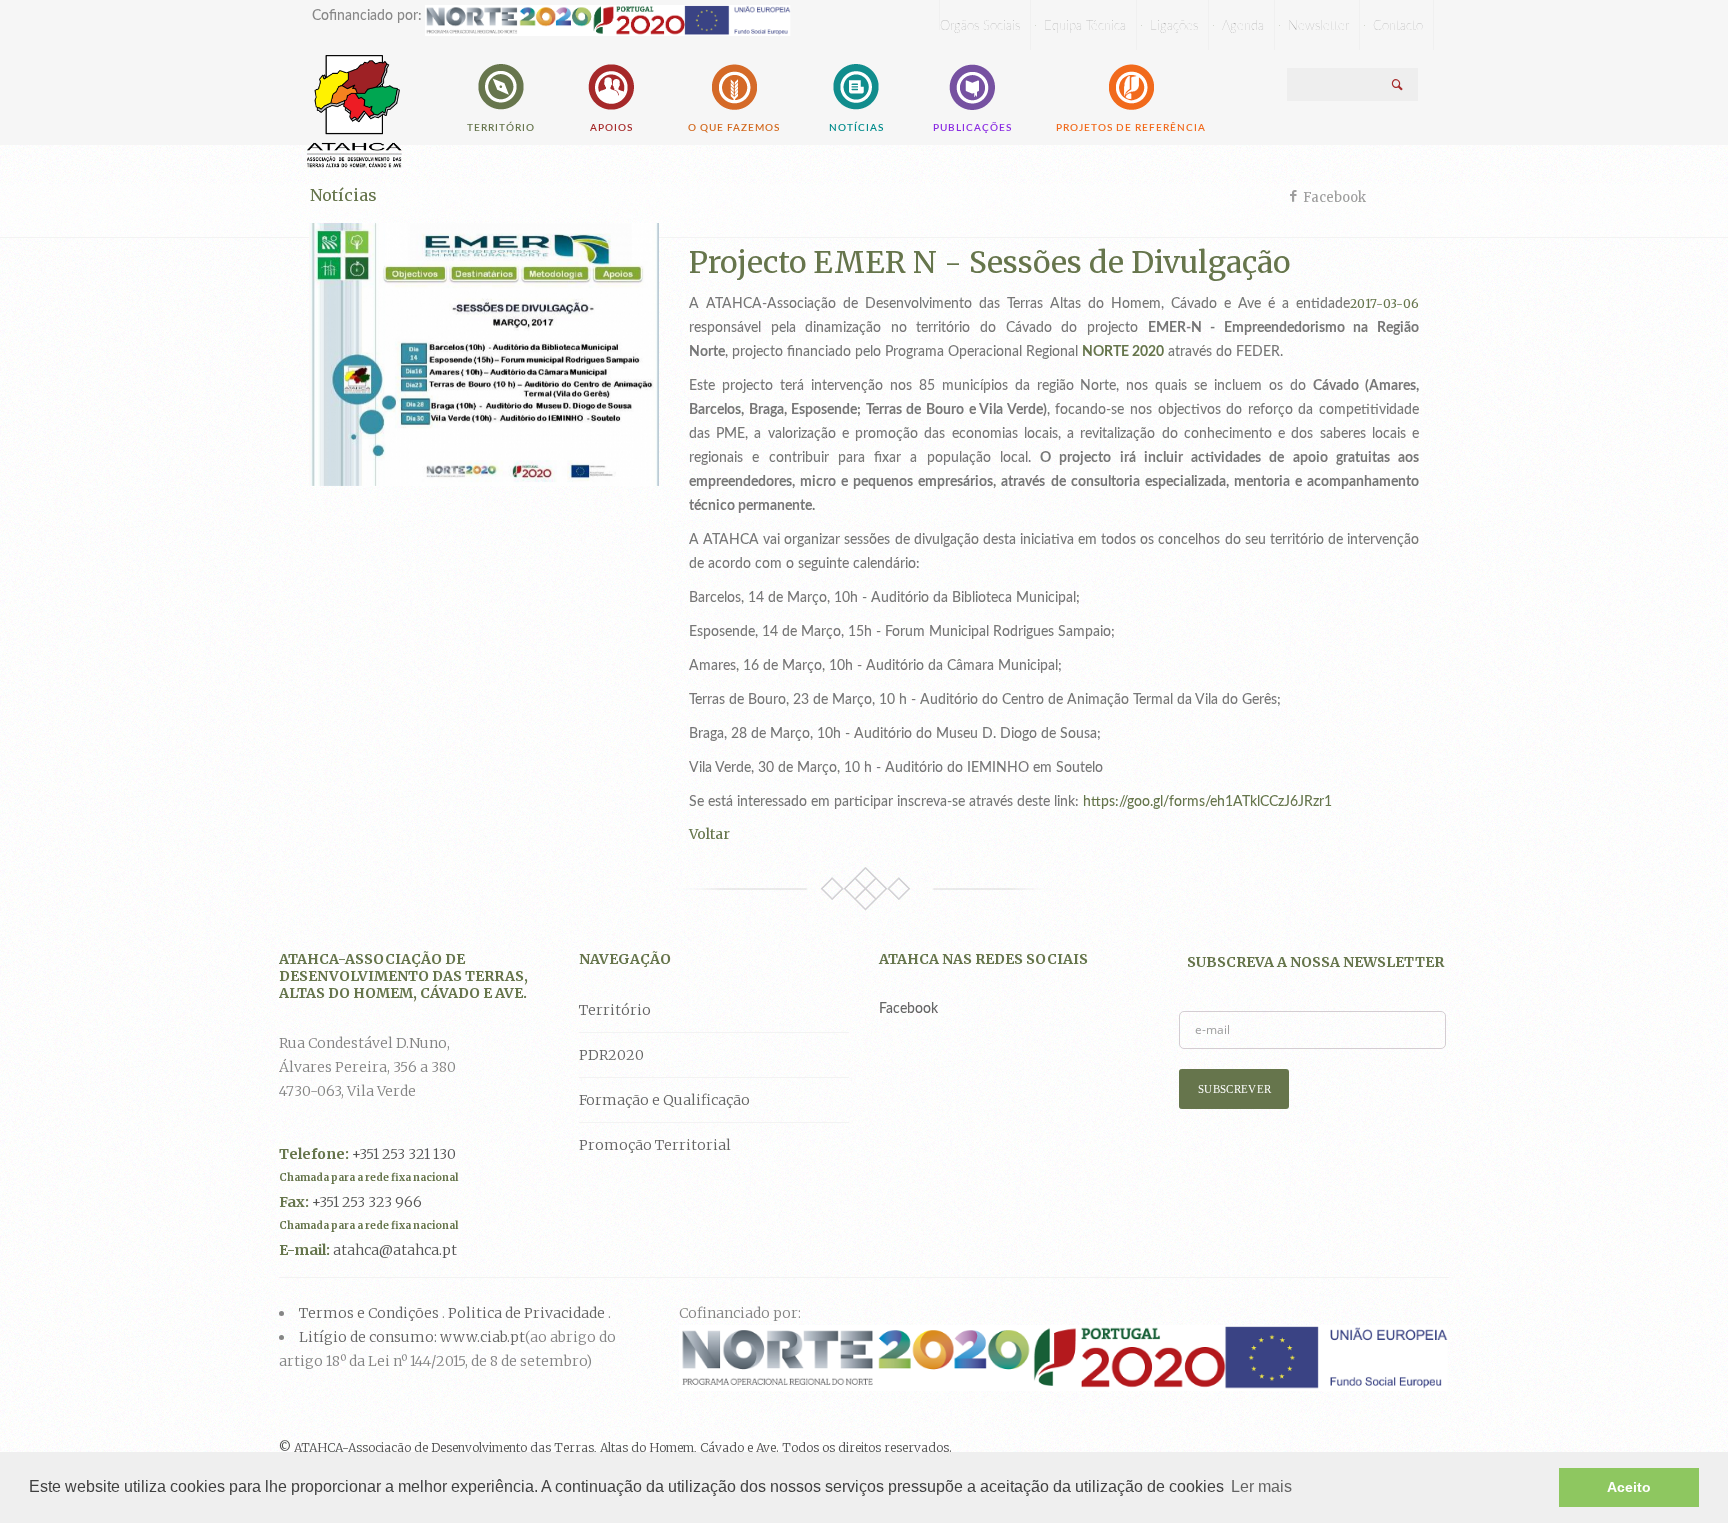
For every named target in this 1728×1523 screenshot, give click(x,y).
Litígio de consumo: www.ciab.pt (412, 1337)
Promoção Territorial (655, 1145)
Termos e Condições (369, 1313)
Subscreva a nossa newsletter (1315, 962)
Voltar (709, 834)
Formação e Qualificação (664, 1100)
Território (501, 128)
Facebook (1334, 197)
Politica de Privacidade (526, 1313)
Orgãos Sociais (980, 26)
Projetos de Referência (1131, 128)
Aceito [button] (1629, 1487)
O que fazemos (734, 128)
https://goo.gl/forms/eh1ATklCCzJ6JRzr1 (1207, 802)
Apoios (611, 128)
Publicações (972, 128)
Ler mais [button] (1261, 1486)
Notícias (856, 128)
